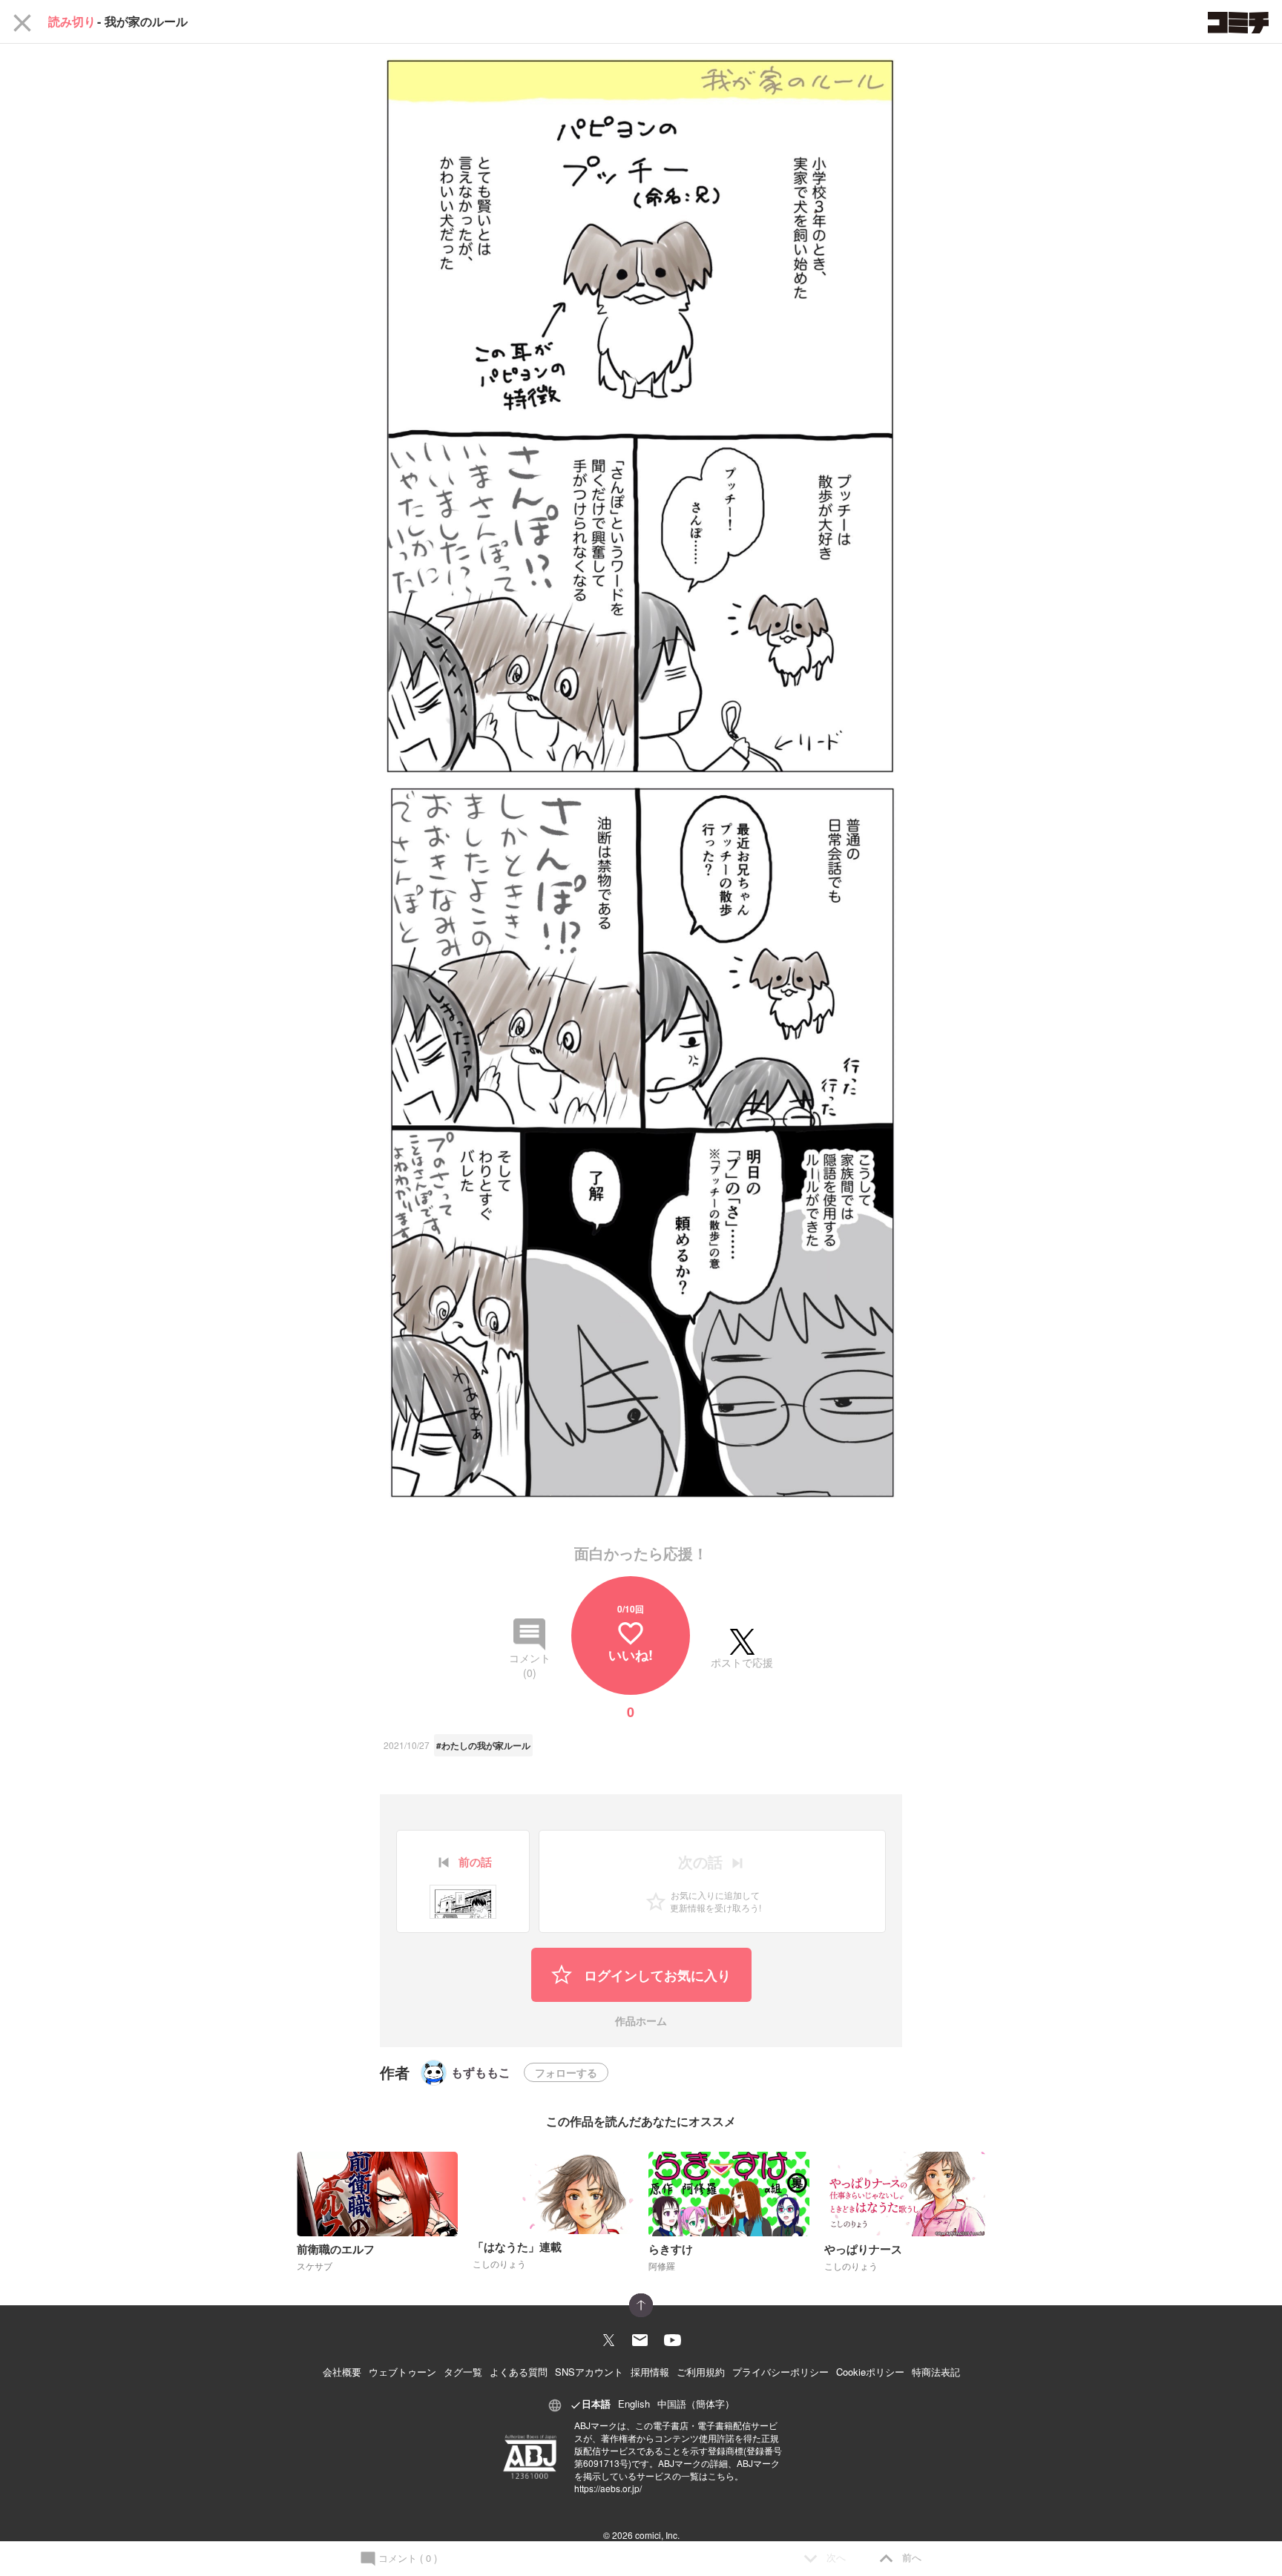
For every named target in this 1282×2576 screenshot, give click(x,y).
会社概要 (342, 2372)
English (634, 2404)
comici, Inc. (657, 2535)
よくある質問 (519, 2372)
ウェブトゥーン (402, 2372)
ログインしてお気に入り (655, 1975)
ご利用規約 (701, 2372)
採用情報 (650, 2372)
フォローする (566, 2072)
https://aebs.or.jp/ (608, 2488)
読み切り (72, 22)
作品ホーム (641, 2022)
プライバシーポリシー (780, 2372)
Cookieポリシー (870, 2372)
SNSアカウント (589, 2372)
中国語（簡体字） (696, 2404)
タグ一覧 (463, 2372)
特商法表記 (936, 2372)
